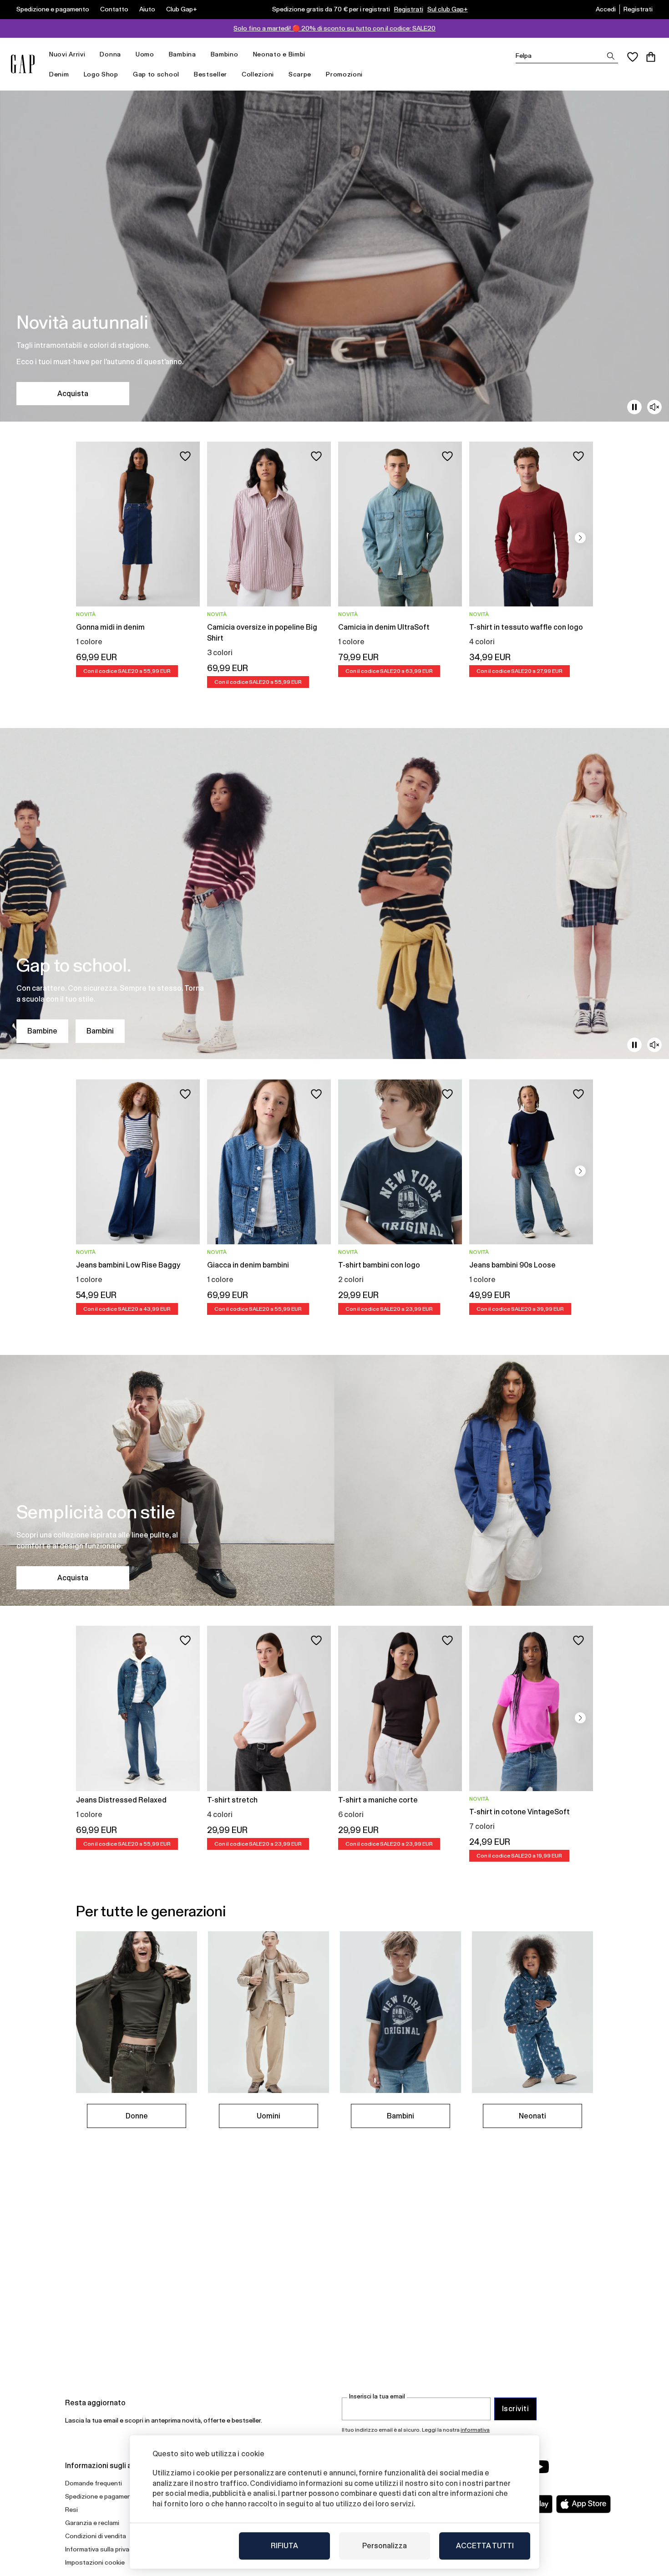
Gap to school (156, 74)
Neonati (532, 2116)
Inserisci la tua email (377, 2396)
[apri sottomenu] (90, 54)
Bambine (42, 1031)
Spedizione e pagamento (53, 9)
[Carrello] (651, 57)
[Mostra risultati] (611, 56)
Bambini (100, 1031)
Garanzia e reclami (92, 2523)
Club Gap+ (182, 9)
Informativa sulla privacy (101, 2549)
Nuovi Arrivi (67, 54)
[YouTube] (540, 2467)
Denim (59, 74)
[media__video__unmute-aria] (654, 407)
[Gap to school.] (334, 893)
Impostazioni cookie (95, 2562)
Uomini (269, 2116)
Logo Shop (101, 74)
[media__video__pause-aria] (634, 407)
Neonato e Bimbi (279, 54)
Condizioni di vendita (96, 2536)
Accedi (606, 9)
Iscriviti (515, 2409)
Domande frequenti (94, 2483)
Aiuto (147, 9)
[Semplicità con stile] (334, 1480)
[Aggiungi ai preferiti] (185, 456)
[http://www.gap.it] (23, 64)
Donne (137, 2116)
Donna (110, 54)
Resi (71, 2510)
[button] (580, 538)
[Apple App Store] (583, 2504)
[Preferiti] (633, 57)
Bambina (182, 54)
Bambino (225, 54)
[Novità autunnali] (334, 256)
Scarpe (300, 74)
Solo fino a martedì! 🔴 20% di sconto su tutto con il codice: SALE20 (334, 28)
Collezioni (258, 74)
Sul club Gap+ (448, 9)
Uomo (145, 54)
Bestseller (210, 74)
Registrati (409, 9)
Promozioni (344, 74)
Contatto (114, 9)
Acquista (73, 394)
